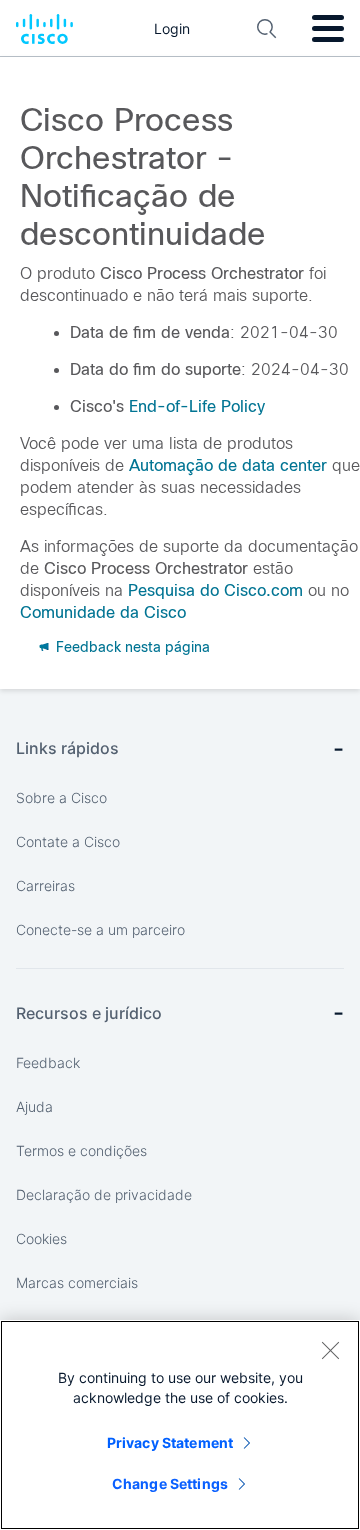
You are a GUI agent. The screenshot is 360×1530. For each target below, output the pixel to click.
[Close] (330, 1350)
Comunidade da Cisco (103, 612)
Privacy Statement (170, 1442)
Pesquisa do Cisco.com (215, 590)
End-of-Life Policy (197, 406)
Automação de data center (228, 465)
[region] (180, 1425)
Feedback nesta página (131, 647)
